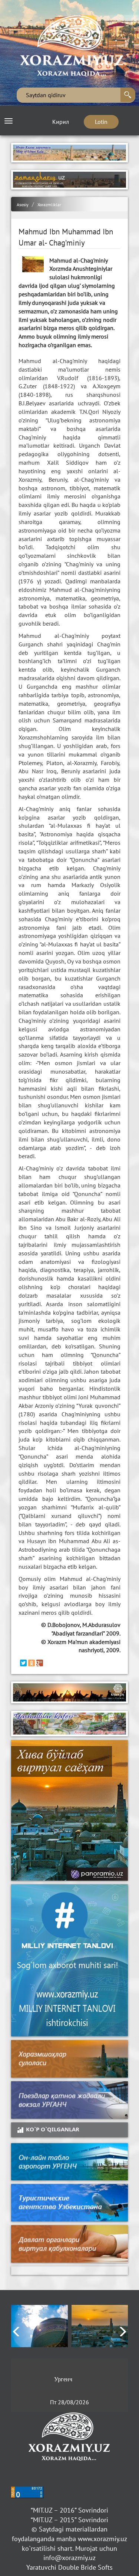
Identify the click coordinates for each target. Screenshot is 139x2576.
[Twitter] (23, 1663)
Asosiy (23, 205)
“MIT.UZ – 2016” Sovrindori (69, 2510)
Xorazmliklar (49, 205)
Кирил (61, 122)
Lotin (101, 122)
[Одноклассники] (32, 1663)
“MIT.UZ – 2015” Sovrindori (69, 2520)
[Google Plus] (40, 1663)
